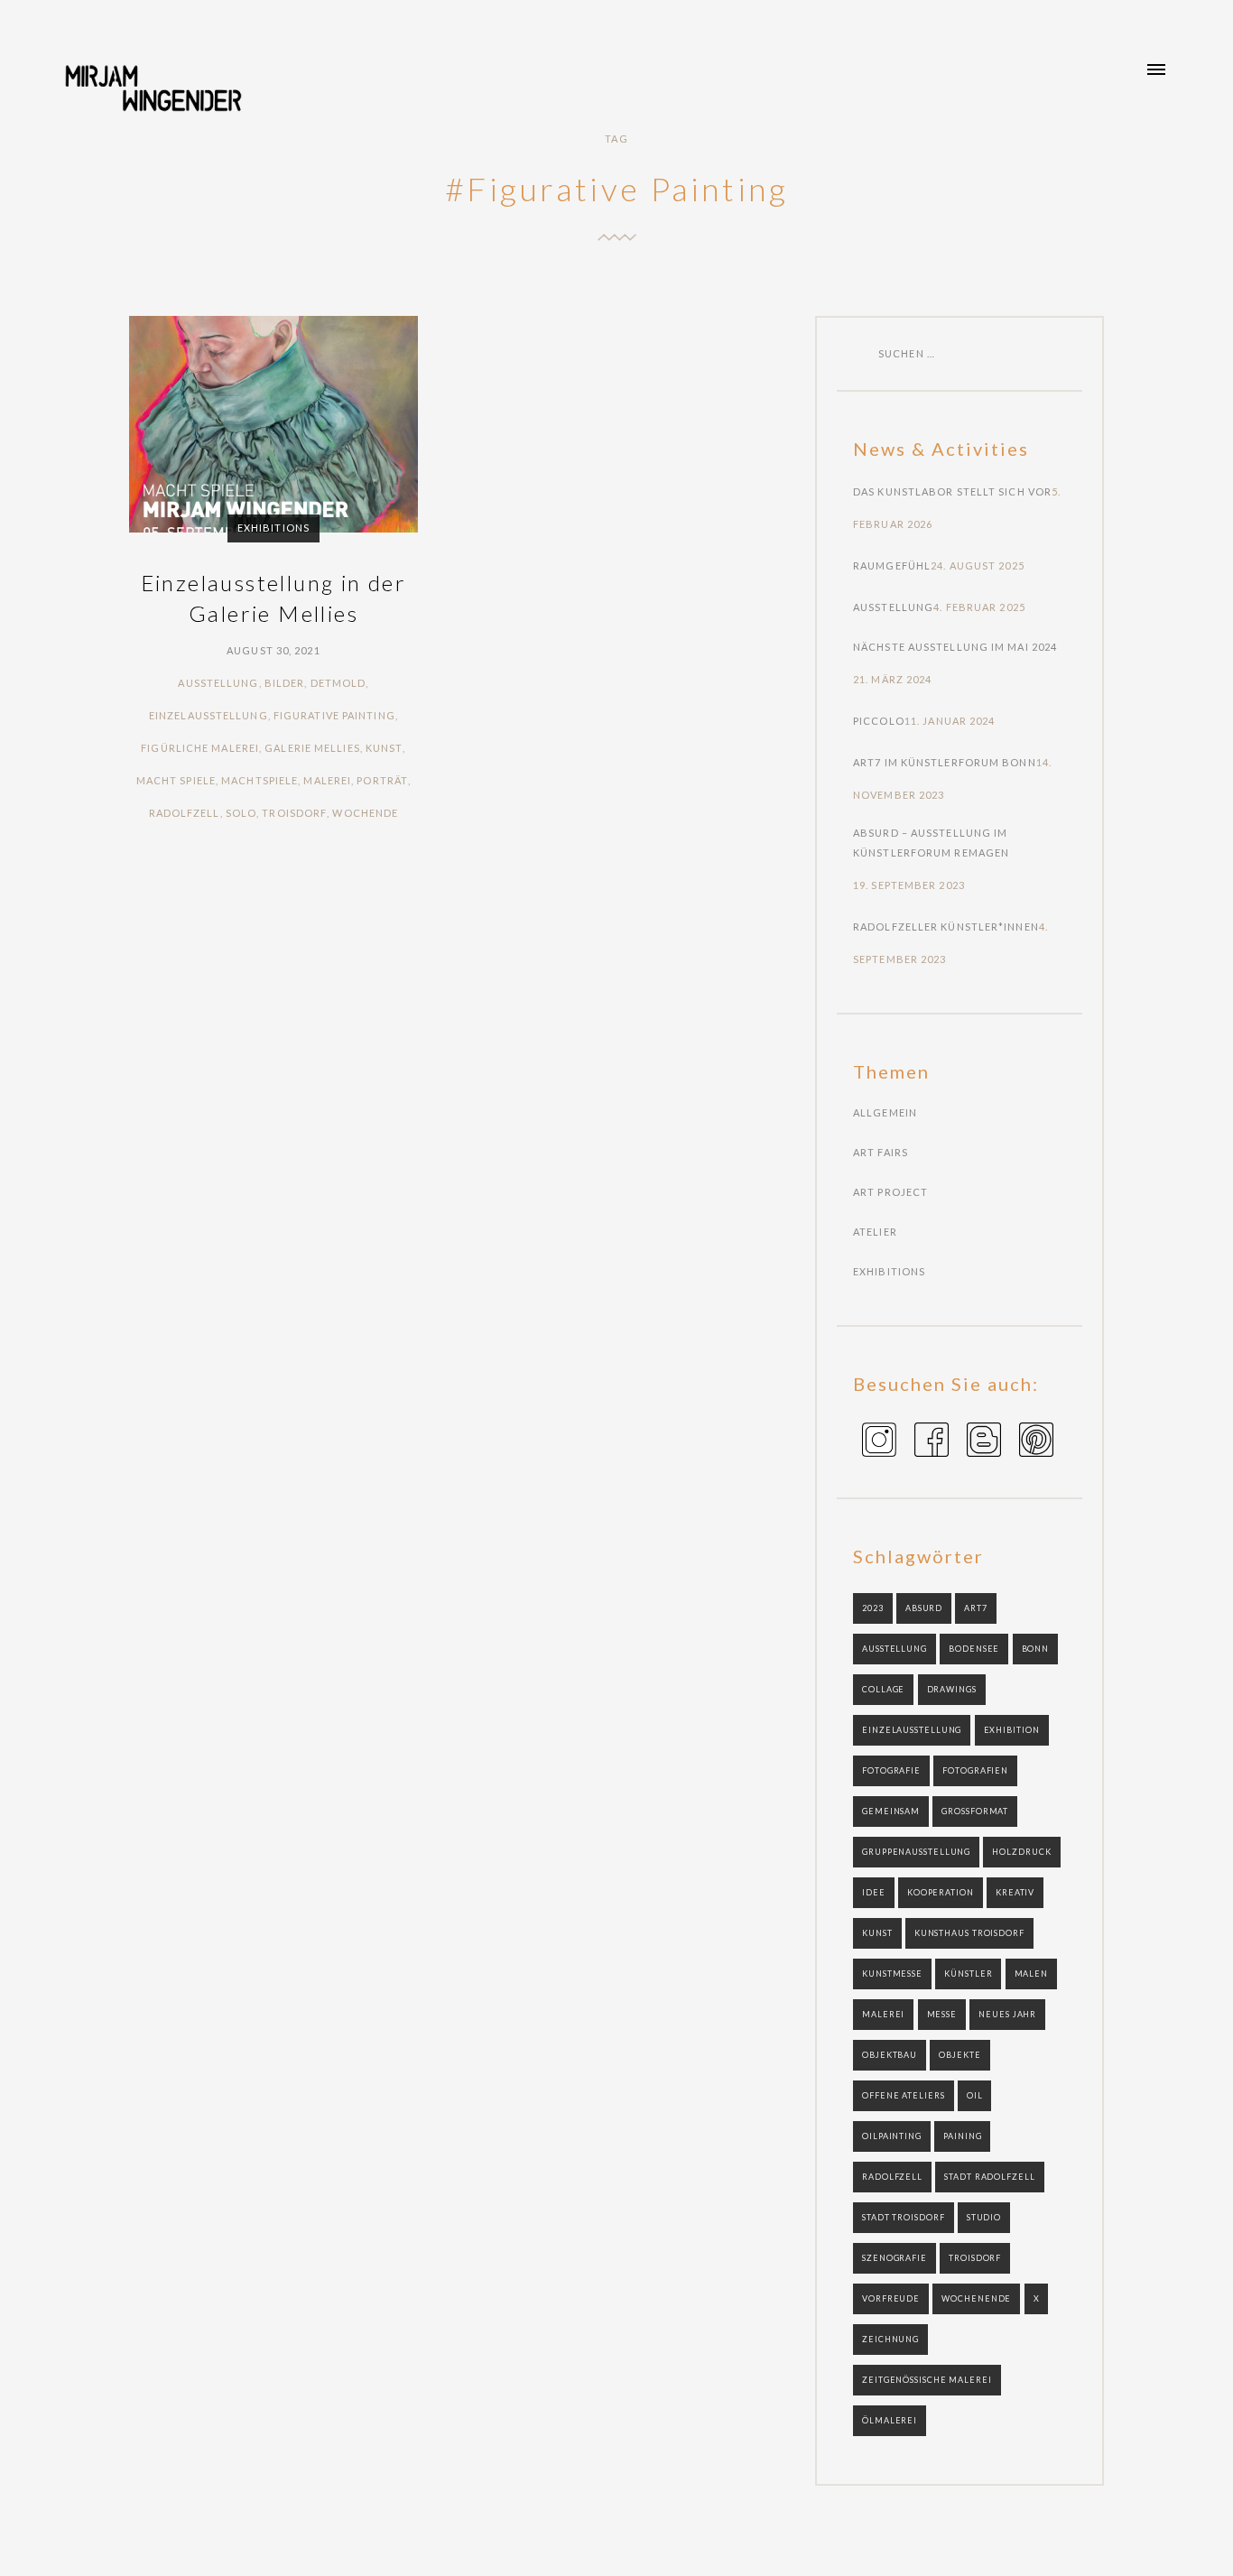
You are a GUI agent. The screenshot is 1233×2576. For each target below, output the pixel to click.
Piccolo (879, 721)
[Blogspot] (984, 1443)
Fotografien (975, 1770)
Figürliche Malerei (200, 748)
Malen (1032, 1974)
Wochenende (976, 2298)
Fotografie (891, 1770)
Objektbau (890, 2055)
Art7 (976, 1608)
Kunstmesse (892, 1974)
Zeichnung (890, 2339)
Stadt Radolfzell (989, 2177)
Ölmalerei (890, 2420)
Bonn (1036, 1649)
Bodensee (974, 1649)
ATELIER (875, 1232)
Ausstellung (218, 683)
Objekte (960, 2055)
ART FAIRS (881, 1152)
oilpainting (892, 2136)
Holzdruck (1021, 1852)
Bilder (285, 683)
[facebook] (932, 1443)
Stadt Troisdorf (904, 2217)
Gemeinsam (891, 1811)
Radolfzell (185, 813)
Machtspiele (260, 780)
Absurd (924, 1608)
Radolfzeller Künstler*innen (946, 927)
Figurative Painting (334, 715)
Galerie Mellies (312, 748)
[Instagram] (879, 1443)
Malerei (327, 780)
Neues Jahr (1007, 2014)
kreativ (1015, 1892)
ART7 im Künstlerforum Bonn (945, 762)
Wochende (365, 813)
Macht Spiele (176, 780)
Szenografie (895, 2258)
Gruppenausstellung (916, 1852)
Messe (942, 2014)
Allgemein (885, 1112)
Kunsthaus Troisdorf (969, 1933)
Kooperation (941, 1892)
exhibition (1012, 1730)
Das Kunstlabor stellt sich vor (952, 491)
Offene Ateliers (904, 2095)
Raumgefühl (892, 565)
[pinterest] (1036, 1443)
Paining (962, 2136)
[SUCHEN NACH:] (859, 353)
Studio (984, 2217)
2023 (873, 1608)
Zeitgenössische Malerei (927, 2380)
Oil (975, 2095)
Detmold (338, 683)
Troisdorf (294, 813)
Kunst (385, 748)
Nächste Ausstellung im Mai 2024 (955, 647)
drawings (952, 1689)
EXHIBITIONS (273, 528)
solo (241, 813)
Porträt (382, 780)
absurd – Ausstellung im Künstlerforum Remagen (931, 843)
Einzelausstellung (209, 715)
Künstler (968, 1974)
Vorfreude (891, 2298)
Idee (874, 1892)
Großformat (975, 1811)
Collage (883, 1689)
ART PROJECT (890, 1192)
